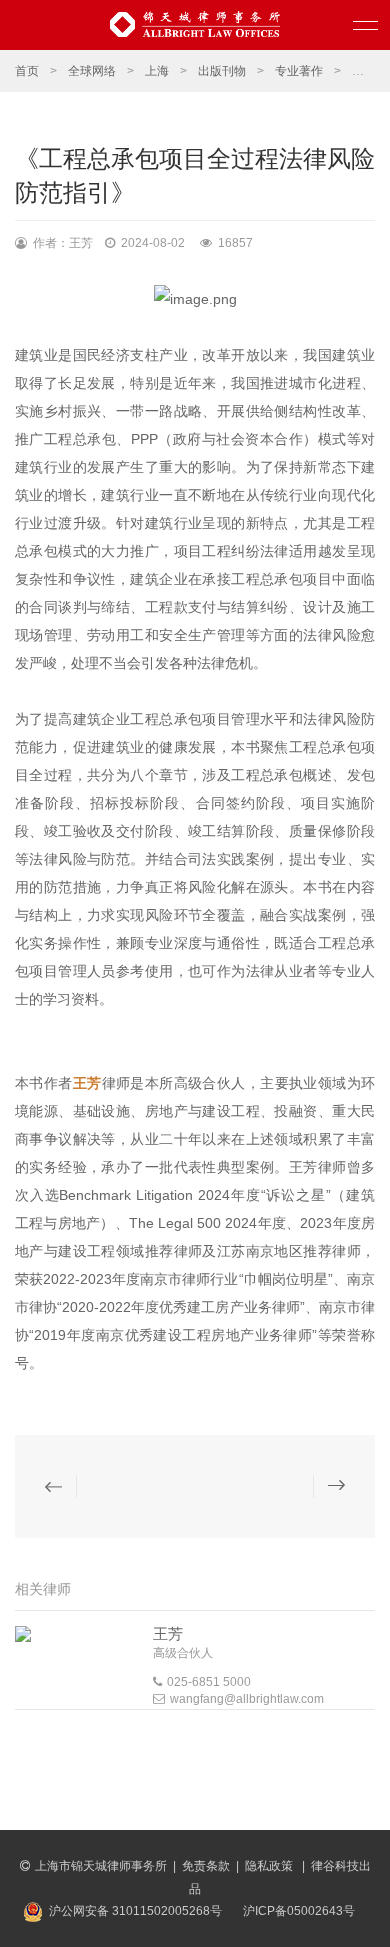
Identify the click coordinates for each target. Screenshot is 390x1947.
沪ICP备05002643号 (299, 1911)
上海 (157, 71)
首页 (27, 71)
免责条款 (206, 1866)
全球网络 (92, 71)
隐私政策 (270, 1866)
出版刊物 (222, 71)
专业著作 (299, 71)
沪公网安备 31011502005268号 (135, 1911)
